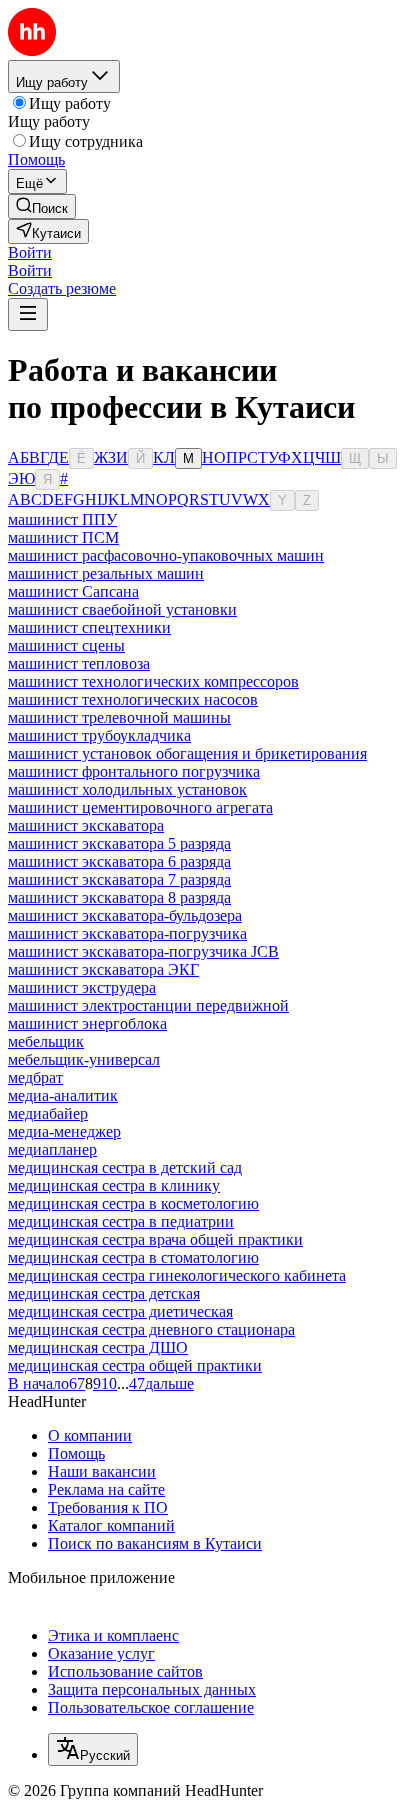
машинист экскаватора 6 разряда (119, 861)
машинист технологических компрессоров (153, 681)
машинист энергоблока (87, 1023)
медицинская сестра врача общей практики (155, 1239)
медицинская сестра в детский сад (125, 1167)
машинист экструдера (82, 987)
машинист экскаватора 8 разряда (119, 897)
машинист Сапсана (73, 591)
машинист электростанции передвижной (148, 1005)
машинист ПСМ (63, 537)
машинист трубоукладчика (99, 735)
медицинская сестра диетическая (120, 1311)
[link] (42, 206)
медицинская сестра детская (104, 1293)
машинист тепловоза (79, 663)
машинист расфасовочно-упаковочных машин (166, 555)
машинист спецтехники (89, 627)
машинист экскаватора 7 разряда (119, 879)
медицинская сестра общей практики (135, 1365)
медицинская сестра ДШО (98, 1347)
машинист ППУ (62, 519)
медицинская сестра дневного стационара (151, 1329)
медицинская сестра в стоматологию (133, 1257)
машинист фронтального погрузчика (134, 771)
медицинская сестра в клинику (114, 1185)
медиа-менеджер (64, 1131)
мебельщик (46, 1041)
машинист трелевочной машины (119, 717)
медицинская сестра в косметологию (133, 1203)
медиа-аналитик (63, 1095)
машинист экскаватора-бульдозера (125, 915)
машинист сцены (66, 645)
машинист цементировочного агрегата (140, 807)
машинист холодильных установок (127, 789)
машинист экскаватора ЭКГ (103, 969)
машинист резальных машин (106, 573)
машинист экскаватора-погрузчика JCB (143, 951)
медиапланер (52, 1149)
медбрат (35, 1077)
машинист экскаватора (86, 825)
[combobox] (93, 1749)
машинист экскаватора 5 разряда (119, 843)
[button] (30, 252)
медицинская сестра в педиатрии (121, 1221)
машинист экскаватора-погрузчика (127, 933)
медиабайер (48, 1113)
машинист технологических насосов (133, 699)
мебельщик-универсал (84, 1059)
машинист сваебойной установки (122, 609)
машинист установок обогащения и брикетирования (187, 753)
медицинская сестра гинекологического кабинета (177, 1275)
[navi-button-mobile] (28, 314)
